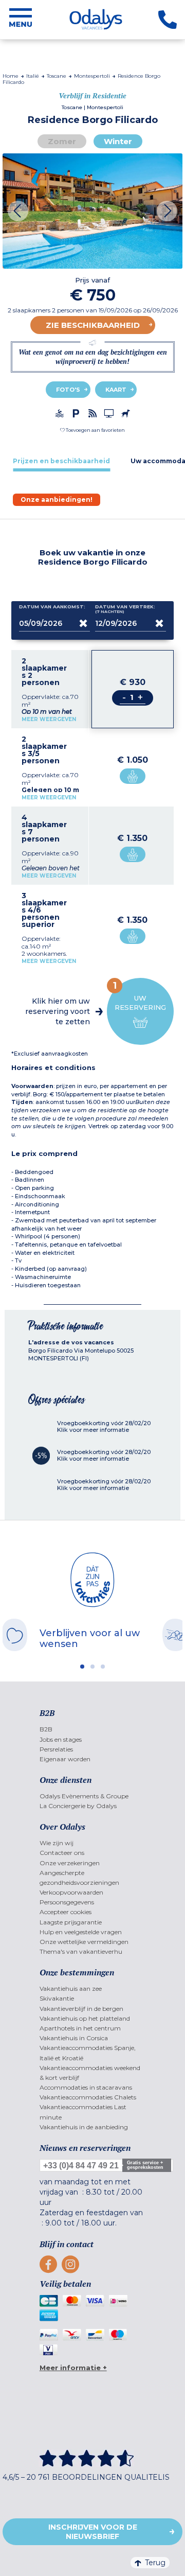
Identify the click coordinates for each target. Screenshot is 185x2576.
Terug (155, 2563)
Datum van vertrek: (125, 609)
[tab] (61, 461)
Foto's (68, 390)
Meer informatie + (73, 2368)
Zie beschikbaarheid (93, 325)
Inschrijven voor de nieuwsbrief (93, 2532)
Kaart (116, 390)
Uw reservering (140, 996)
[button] (92, 430)
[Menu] (21, 20)
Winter (118, 141)
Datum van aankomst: (52, 607)
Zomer (62, 141)
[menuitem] (93, 1729)
